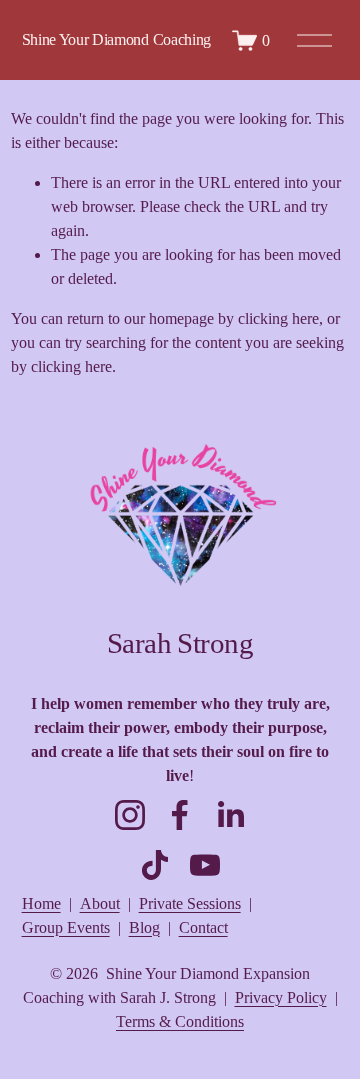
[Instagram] (130, 815)
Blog (144, 927)
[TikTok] (155, 865)
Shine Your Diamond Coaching (116, 39)
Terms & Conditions (180, 1021)
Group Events (66, 927)
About (100, 903)
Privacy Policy (281, 997)
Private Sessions (190, 903)
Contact (203, 927)
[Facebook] (180, 815)
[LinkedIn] (230, 815)
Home (41, 903)
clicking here (278, 318)
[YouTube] (205, 865)
